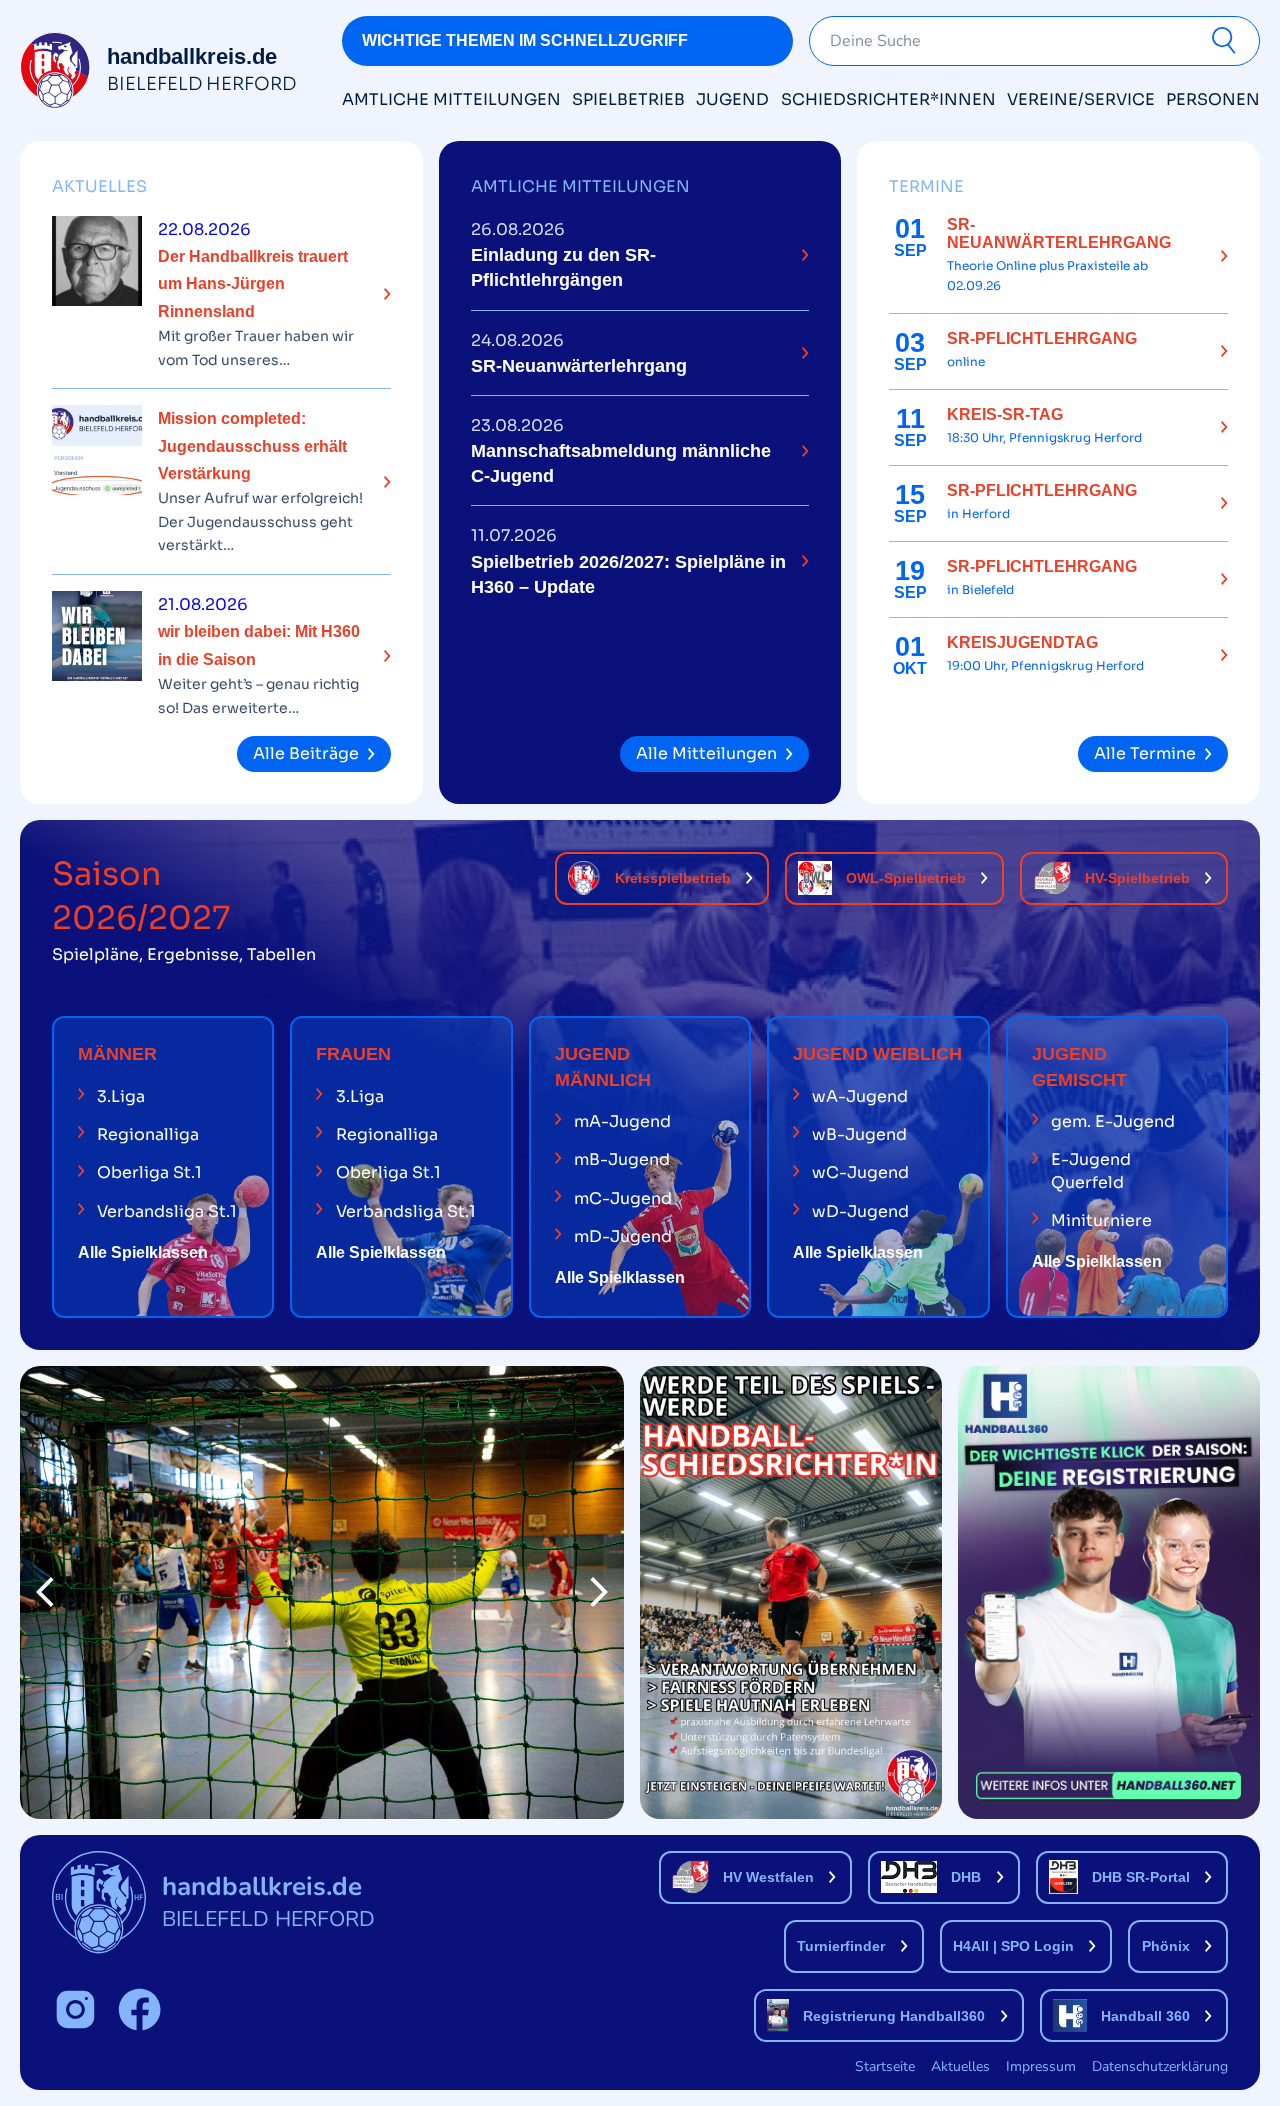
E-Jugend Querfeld (1091, 1170)
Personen (1213, 99)
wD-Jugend (860, 1211)
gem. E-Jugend (1113, 1121)
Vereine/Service (1081, 99)
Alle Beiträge (306, 753)
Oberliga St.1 (149, 1172)
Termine (926, 186)
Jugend (732, 99)
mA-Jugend (622, 1121)
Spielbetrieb (628, 99)
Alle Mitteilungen (706, 753)
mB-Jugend (622, 1159)
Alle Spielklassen (143, 1252)
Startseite (885, 2066)
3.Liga (121, 1096)
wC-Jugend (860, 1172)
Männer (117, 1054)
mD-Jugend (623, 1236)
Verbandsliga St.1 (167, 1211)
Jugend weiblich (877, 1054)
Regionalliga (148, 1134)
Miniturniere (1101, 1220)
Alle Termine (1145, 753)
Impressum (1041, 2066)
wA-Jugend (860, 1096)
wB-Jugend (859, 1134)
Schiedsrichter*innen (888, 99)
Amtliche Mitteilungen (451, 99)
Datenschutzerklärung (1160, 2066)
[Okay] (1228, 41)
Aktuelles (99, 186)
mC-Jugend (623, 1198)
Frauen (353, 1054)
